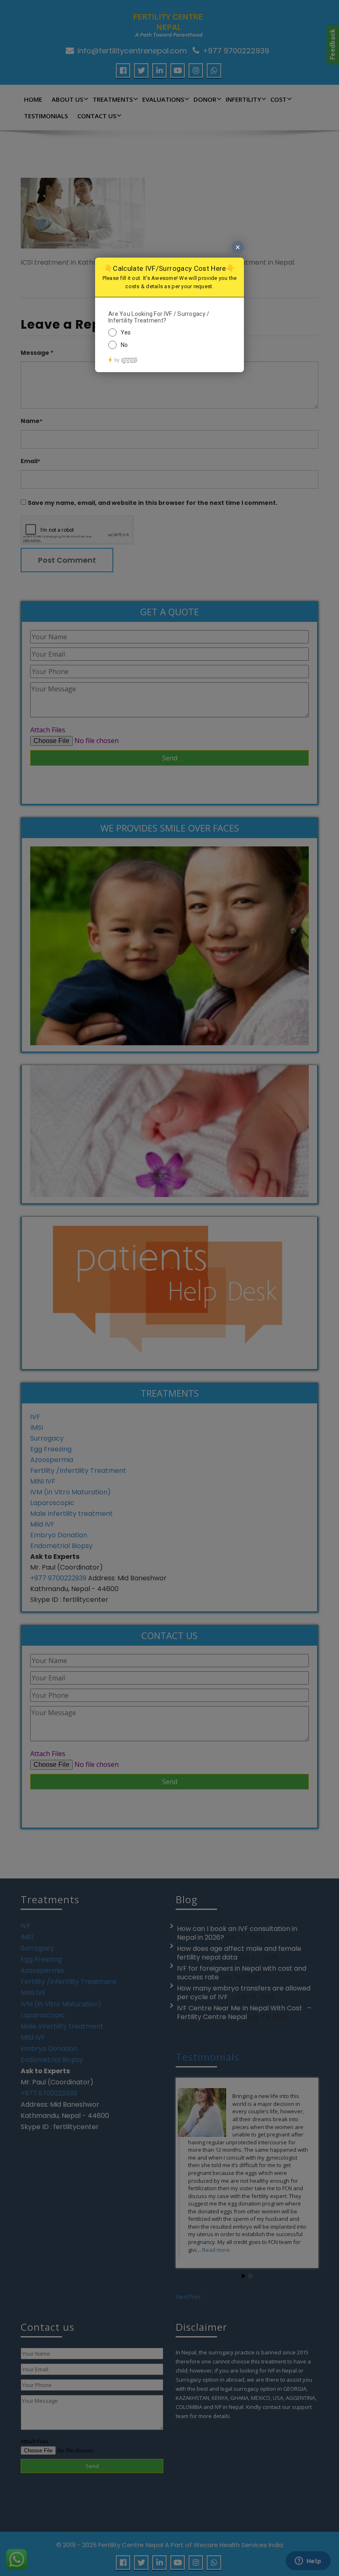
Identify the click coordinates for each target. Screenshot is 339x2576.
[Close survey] (238, 247)
